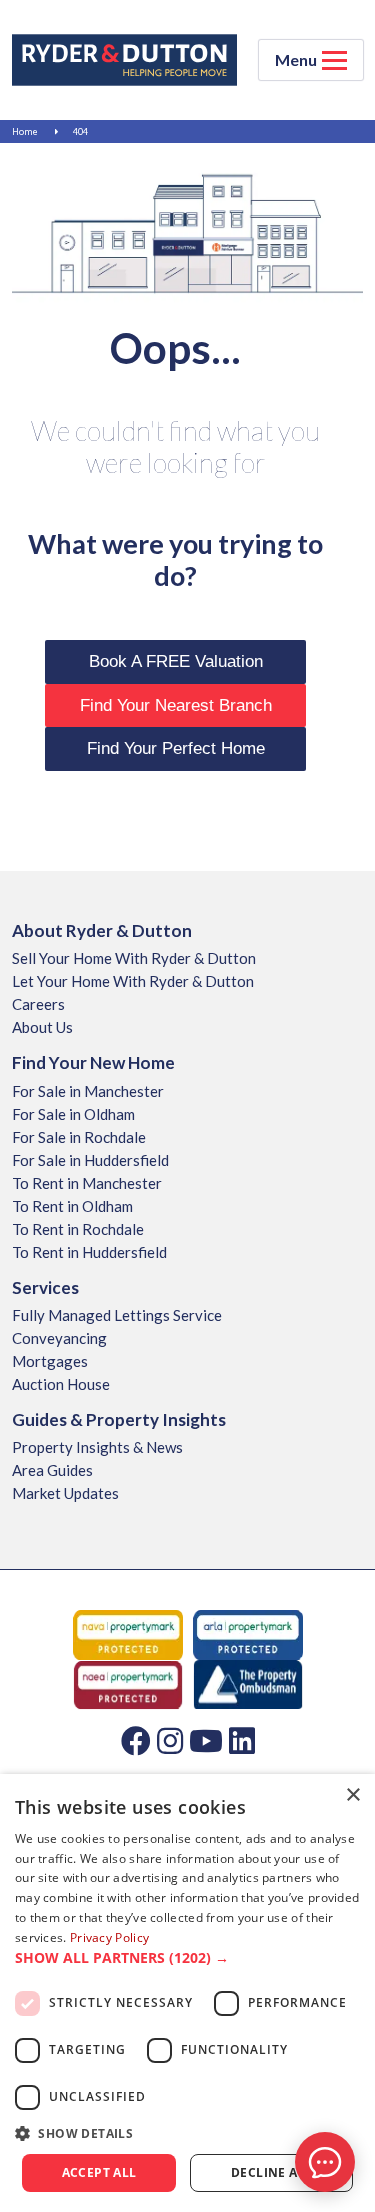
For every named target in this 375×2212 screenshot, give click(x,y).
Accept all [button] (99, 2172)
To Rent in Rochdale (78, 1229)
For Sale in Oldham (73, 1114)
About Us (42, 1027)
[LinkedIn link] (242, 1740)
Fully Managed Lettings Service (117, 1315)
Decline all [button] (271, 2172)
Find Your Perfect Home (176, 748)
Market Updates (65, 1493)
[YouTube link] (206, 1740)
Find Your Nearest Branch (176, 705)
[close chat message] (339, 1969)
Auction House (61, 1384)
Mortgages (50, 1361)
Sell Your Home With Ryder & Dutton (134, 958)
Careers (38, 1004)
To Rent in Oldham (72, 1206)
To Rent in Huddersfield (89, 1252)
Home (25, 131)
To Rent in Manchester (87, 1183)
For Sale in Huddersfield (90, 1160)
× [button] (352, 1795)
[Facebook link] (136, 1740)
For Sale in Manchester (88, 1091)
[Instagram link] (170, 1740)
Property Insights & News (97, 1447)
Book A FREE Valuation (176, 661)
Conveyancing (59, 1338)
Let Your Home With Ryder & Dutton (133, 981)
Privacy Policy (109, 1937)
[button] (187, 1958)
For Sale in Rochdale (79, 1137)
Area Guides (52, 1470)
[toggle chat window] (325, 2162)
